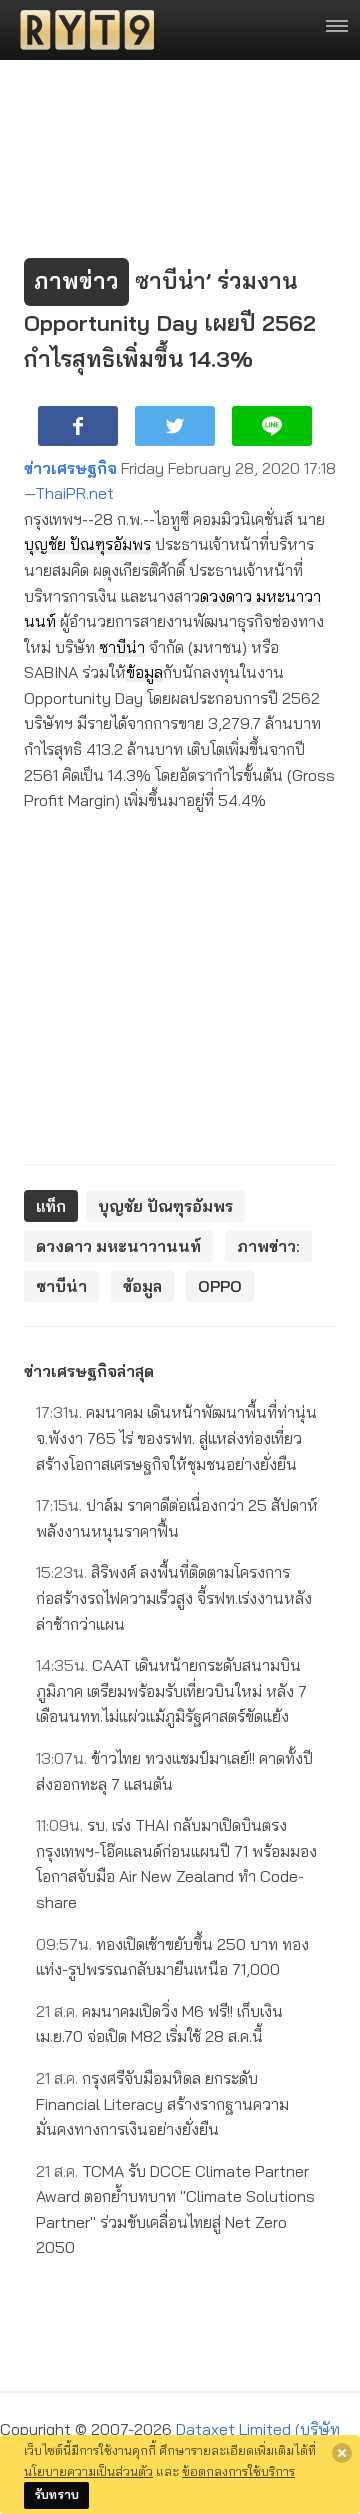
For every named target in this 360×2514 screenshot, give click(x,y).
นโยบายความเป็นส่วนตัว (88, 2471)
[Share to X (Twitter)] (175, 426)
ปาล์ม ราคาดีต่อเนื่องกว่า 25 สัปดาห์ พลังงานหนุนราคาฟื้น (177, 1518)
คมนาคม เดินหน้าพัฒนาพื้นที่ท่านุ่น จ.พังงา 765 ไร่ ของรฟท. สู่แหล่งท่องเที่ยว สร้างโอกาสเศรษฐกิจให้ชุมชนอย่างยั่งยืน (176, 1437)
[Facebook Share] (78, 426)
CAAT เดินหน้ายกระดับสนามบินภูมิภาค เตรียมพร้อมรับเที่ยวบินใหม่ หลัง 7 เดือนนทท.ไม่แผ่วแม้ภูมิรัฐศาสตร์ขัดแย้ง (171, 1690)
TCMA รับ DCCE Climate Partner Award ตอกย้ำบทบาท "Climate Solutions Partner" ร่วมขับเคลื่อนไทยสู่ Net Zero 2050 (175, 2209)
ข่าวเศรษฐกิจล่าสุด (89, 1371)
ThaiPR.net (74, 493)
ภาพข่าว (76, 281)
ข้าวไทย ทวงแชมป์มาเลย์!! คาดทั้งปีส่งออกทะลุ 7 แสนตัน (174, 1771)
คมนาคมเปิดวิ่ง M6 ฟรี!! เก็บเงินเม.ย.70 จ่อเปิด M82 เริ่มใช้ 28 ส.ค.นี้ (159, 2024)
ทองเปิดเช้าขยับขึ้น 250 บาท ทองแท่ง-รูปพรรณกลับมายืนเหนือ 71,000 (172, 1957)
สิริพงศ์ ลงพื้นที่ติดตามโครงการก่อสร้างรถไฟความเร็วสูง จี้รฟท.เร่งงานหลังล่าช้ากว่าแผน (174, 1597)
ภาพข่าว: (268, 1246)
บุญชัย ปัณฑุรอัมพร (87, 544)
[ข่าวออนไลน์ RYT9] (81, 30)
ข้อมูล (144, 672)
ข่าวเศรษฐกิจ (70, 468)
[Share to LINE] (272, 426)
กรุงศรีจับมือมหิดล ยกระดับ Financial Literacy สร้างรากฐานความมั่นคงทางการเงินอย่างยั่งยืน (162, 2103)
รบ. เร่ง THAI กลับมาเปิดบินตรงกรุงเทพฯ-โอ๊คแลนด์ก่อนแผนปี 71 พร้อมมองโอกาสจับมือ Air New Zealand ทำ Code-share (176, 1863)
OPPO (220, 1286)
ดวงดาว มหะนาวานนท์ (118, 1246)
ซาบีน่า (122, 647)
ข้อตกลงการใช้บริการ (238, 2471)
